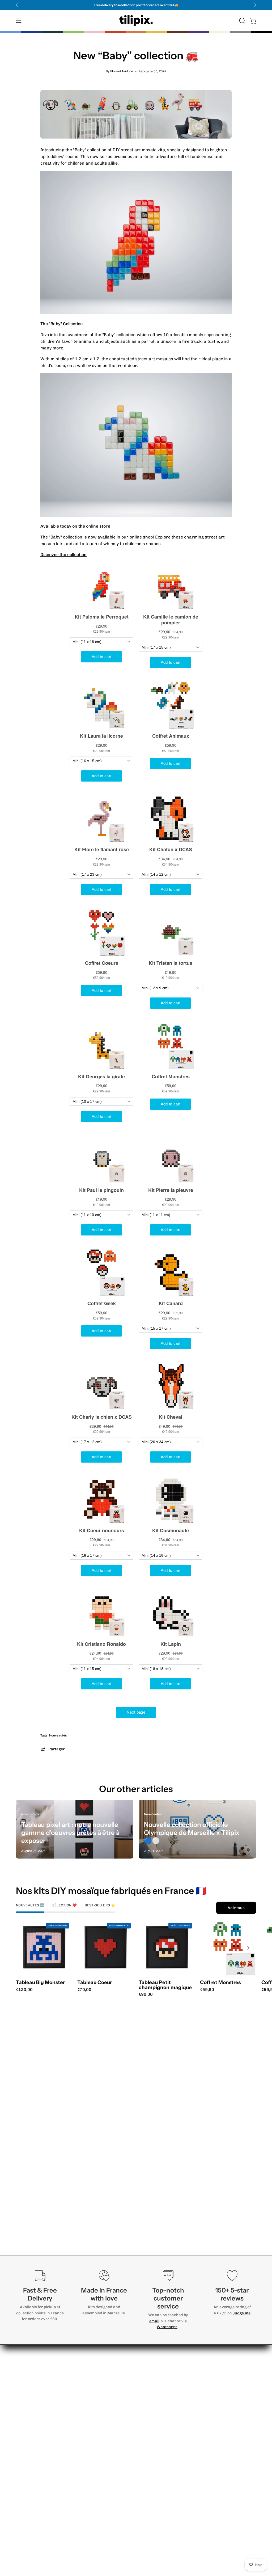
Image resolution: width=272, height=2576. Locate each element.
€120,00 (24, 1990)
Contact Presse (231, 2415)
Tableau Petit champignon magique (165, 1985)
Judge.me (242, 2313)
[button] (242, 21)
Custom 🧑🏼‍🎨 (176, 2445)
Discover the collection (63, 555)
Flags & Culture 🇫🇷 (184, 2419)
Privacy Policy (229, 2366)
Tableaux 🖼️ (177, 2463)
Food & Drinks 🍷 (182, 2360)
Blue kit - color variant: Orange (165, 1996)
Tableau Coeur (95, 1983)
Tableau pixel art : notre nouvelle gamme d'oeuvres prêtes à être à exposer (70, 1833)
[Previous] (17, 5)
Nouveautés (58, 1735)
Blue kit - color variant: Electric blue (150, 1996)
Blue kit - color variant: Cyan (146, 1996)
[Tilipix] (136, 21)
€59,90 (207, 1990)
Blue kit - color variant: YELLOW (160, 1996)
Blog (219, 2358)
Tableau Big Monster (40, 1983)
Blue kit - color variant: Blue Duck (189, 1996)
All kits (171, 2480)
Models (135, 2353)
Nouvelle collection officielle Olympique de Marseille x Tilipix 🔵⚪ (192, 1833)
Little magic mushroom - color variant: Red (207, 1996)
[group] (136, 5)
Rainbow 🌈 (177, 2428)
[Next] (255, 5)
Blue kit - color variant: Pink (179, 1996)
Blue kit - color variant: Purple (174, 1996)
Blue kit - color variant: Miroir (193, 1996)
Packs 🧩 (174, 2454)
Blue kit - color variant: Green (169, 1996)
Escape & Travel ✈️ (184, 2386)
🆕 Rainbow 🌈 (180, 2377)
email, (155, 2321)
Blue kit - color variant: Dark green (184, 1996)
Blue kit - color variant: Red (155, 1996)
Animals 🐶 (176, 2368)
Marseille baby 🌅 (183, 2395)
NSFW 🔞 (174, 2437)
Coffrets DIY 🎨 (180, 2472)
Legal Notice (227, 2375)
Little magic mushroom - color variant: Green (212, 1996)
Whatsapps (167, 2327)
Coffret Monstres (220, 1983)
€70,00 (84, 1990)
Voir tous (236, 1908)
